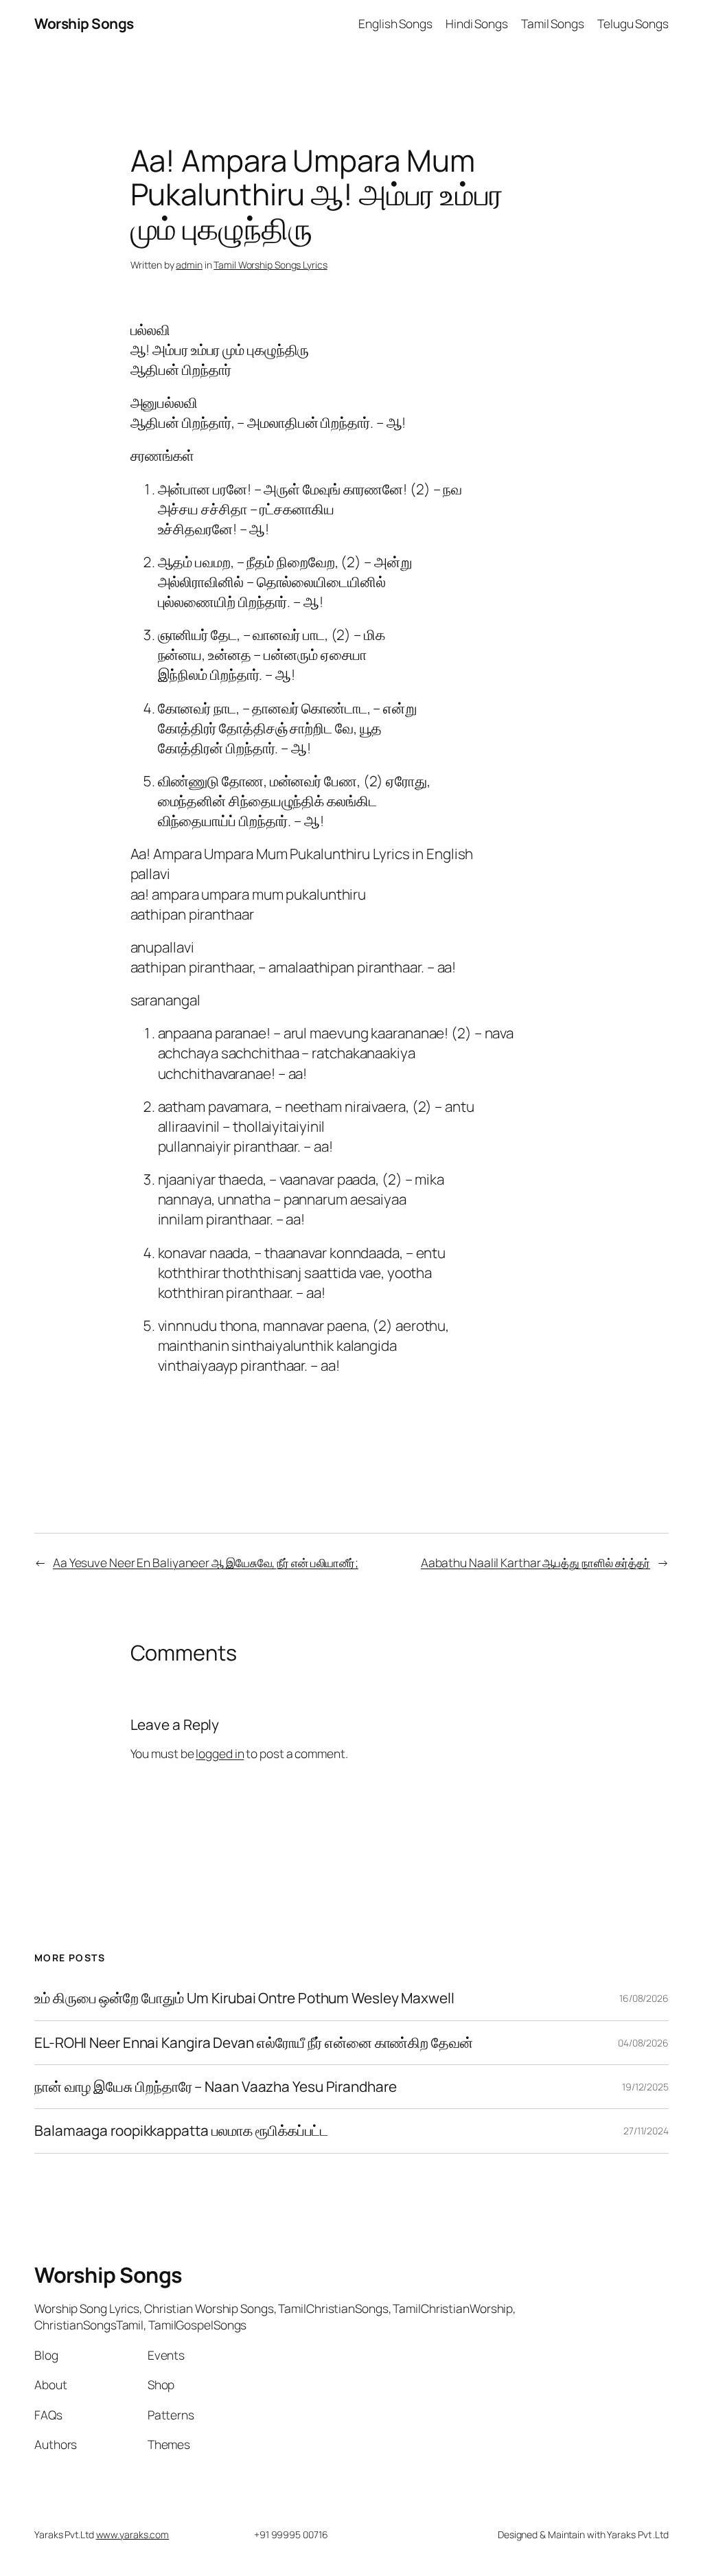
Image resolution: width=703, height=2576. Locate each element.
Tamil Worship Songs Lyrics (270, 265)
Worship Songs (84, 23)
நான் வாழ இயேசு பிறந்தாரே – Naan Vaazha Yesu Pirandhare (216, 2087)
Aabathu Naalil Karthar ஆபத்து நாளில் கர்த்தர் (535, 1562)
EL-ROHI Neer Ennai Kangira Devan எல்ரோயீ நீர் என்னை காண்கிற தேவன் (254, 2043)
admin (189, 265)
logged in (220, 1753)
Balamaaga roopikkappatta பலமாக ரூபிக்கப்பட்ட (181, 2131)
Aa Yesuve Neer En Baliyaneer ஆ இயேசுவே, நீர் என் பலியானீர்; (206, 1562)
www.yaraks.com (133, 2534)
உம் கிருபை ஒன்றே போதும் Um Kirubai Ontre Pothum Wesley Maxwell (244, 1998)
